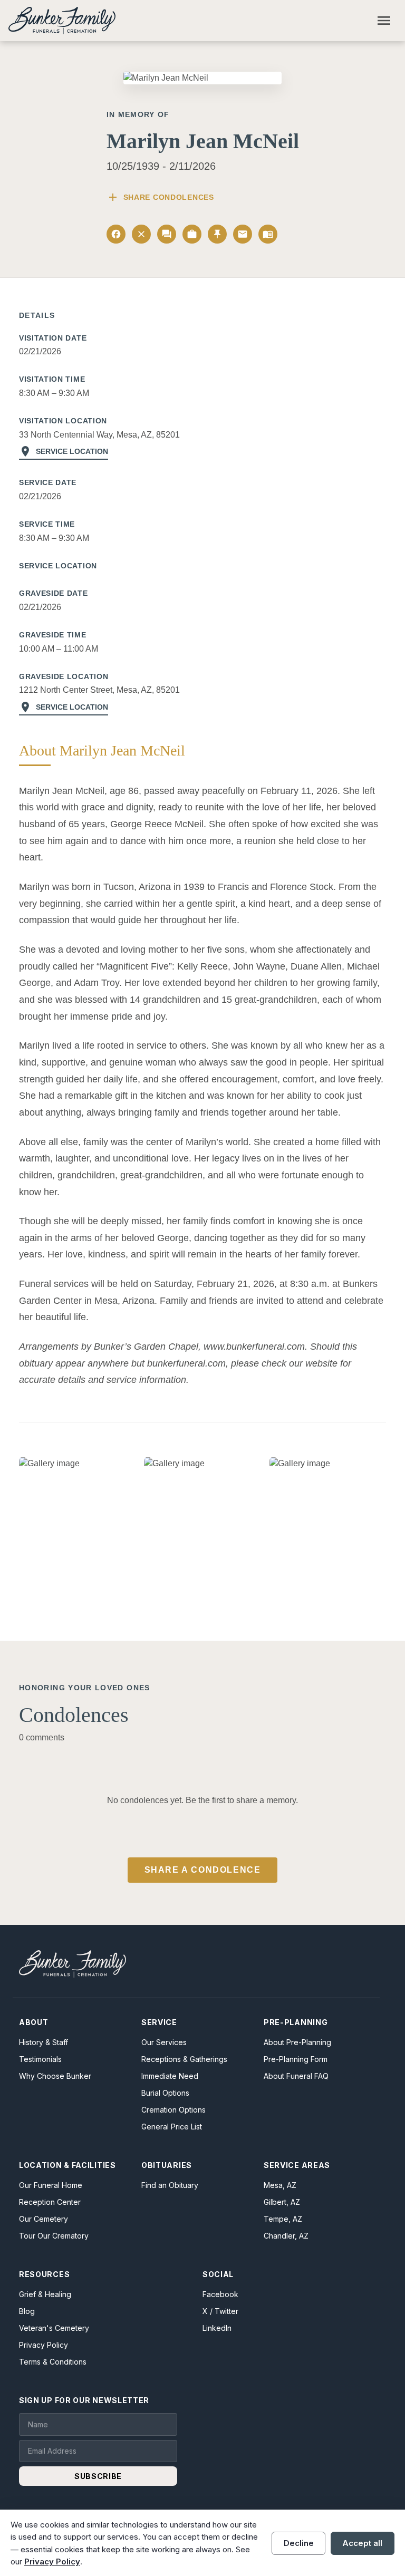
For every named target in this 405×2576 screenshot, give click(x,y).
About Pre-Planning (297, 2042)
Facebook (220, 2294)
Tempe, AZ (283, 2219)
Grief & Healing (45, 2294)
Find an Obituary (170, 2185)
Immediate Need (170, 2076)
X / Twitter (220, 2311)
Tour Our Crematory (54, 2236)
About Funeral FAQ (296, 2076)
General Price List (172, 2127)
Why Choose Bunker (55, 2076)
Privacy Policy (44, 2345)
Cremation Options (173, 2110)
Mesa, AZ (280, 2185)
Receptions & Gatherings (184, 2059)
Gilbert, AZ (282, 2202)
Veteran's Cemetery (54, 2328)
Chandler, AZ (286, 2236)
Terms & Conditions (53, 2362)
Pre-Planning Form (296, 2059)
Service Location (64, 451)
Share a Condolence (203, 1870)
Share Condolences (160, 197)
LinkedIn (217, 2328)
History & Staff (44, 2042)
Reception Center (50, 2202)
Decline (299, 2543)
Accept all (362, 2543)
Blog (27, 2311)
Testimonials (40, 2059)
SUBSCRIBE (98, 2476)
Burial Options (165, 2093)
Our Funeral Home (51, 2185)
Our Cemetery (44, 2219)
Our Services (164, 2042)
